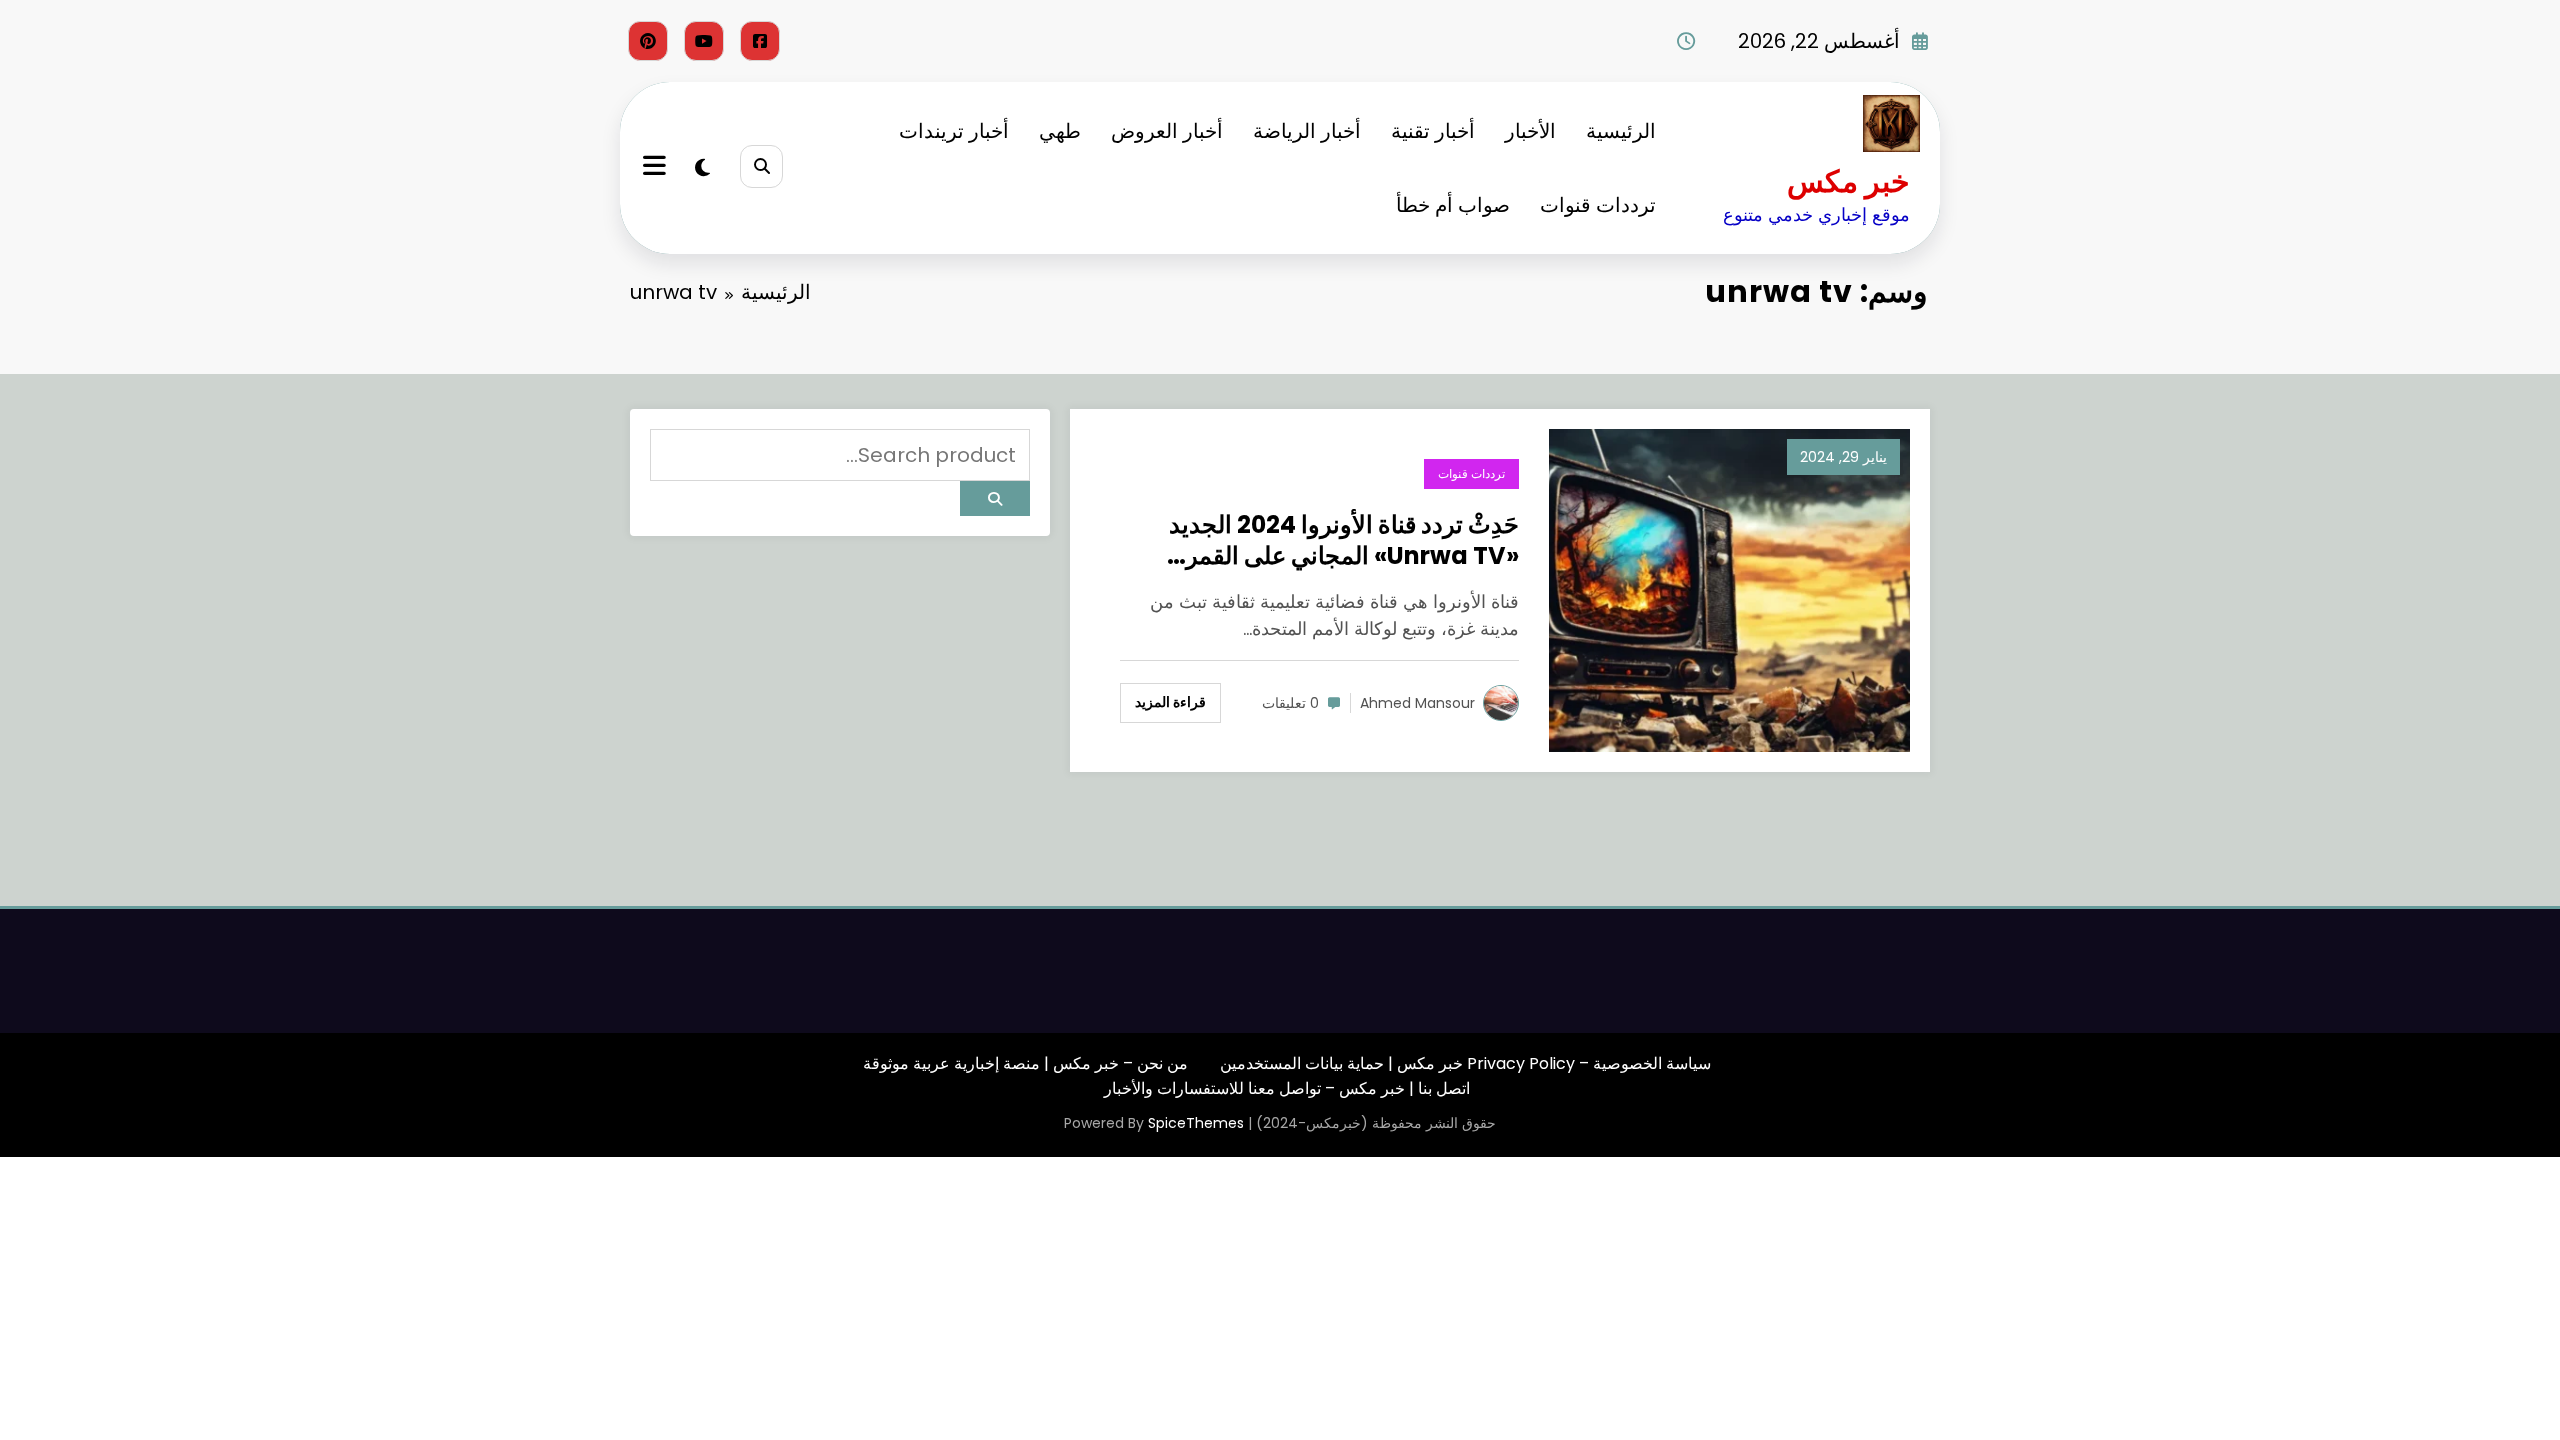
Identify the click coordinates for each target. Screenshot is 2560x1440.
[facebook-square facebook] (760, 41)
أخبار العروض (1167, 131)
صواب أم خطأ (1453, 205)
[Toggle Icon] (657, 168)
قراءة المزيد (1170, 702)
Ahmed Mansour (1417, 703)
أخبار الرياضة (1307, 131)
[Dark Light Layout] (702, 168)
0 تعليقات (1290, 703)
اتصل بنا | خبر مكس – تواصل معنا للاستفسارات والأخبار (1287, 1088)
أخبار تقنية (1433, 131)
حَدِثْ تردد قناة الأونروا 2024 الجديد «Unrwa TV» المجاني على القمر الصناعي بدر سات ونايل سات (1344, 540)
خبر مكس (1848, 181)
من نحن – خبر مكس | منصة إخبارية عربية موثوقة (1025, 1063)
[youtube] (704, 41)
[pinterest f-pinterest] (648, 41)
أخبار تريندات (954, 131)
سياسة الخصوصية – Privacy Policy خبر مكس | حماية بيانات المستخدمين (1465, 1063)
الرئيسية (1621, 131)
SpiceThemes (1196, 1123)
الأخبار (1530, 131)
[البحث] (761, 166)
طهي (1060, 131)
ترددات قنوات (1598, 205)
